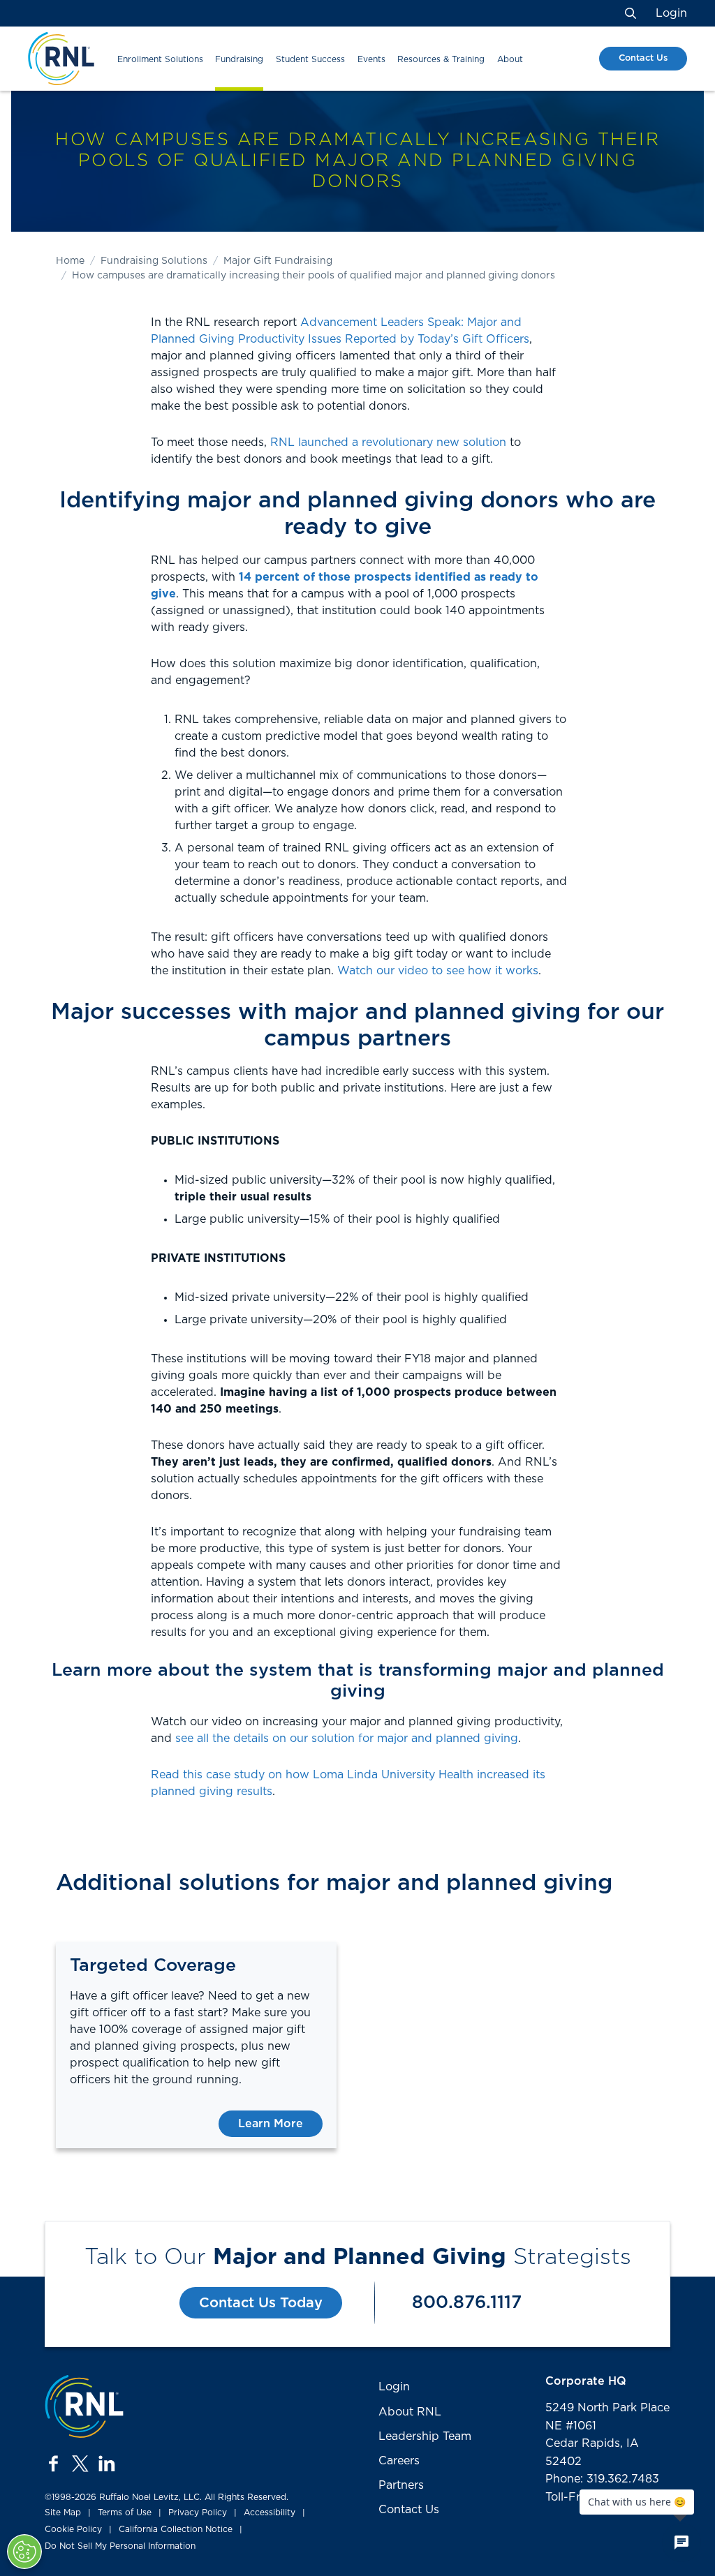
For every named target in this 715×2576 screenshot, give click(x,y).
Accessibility (270, 2512)
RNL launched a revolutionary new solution (388, 442)
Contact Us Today (261, 2303)
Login (671, 13)
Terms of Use (125, 2512)
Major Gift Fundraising (278, 261)
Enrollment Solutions (160, 59)
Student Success (310, 59)
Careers (399, 2461)
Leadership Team (425, 2436)
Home (70, 261)
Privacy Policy (198, 2512)
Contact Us (643, 58)
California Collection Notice (176, 2529)
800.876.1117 (467, 2303)
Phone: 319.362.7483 (602, 2479)
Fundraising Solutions (154, 261)
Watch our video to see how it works (438, 971)
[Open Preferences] (24, 2552)
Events (371, 59)
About (510, 59)
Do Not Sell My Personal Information (120, 2546)
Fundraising (239, 59)
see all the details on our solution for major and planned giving (347, 1739)
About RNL (410, 2412)
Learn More (271, 2124)
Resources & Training (441, 59)
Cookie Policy (73, 2529)
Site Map (63, 2512)
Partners (401, 2485)
